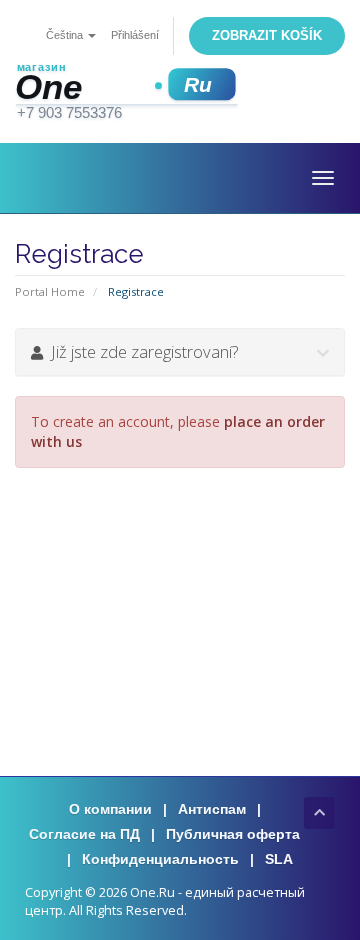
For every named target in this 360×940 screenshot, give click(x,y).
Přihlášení (135, 35)
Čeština (66, 35)
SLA (279, 859)
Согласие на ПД (84, 834)
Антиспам (212, 809)
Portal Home (50, 291)
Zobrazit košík (267, 35)
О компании (110, 809)
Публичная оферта (233, 834)
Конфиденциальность (160, 859)
